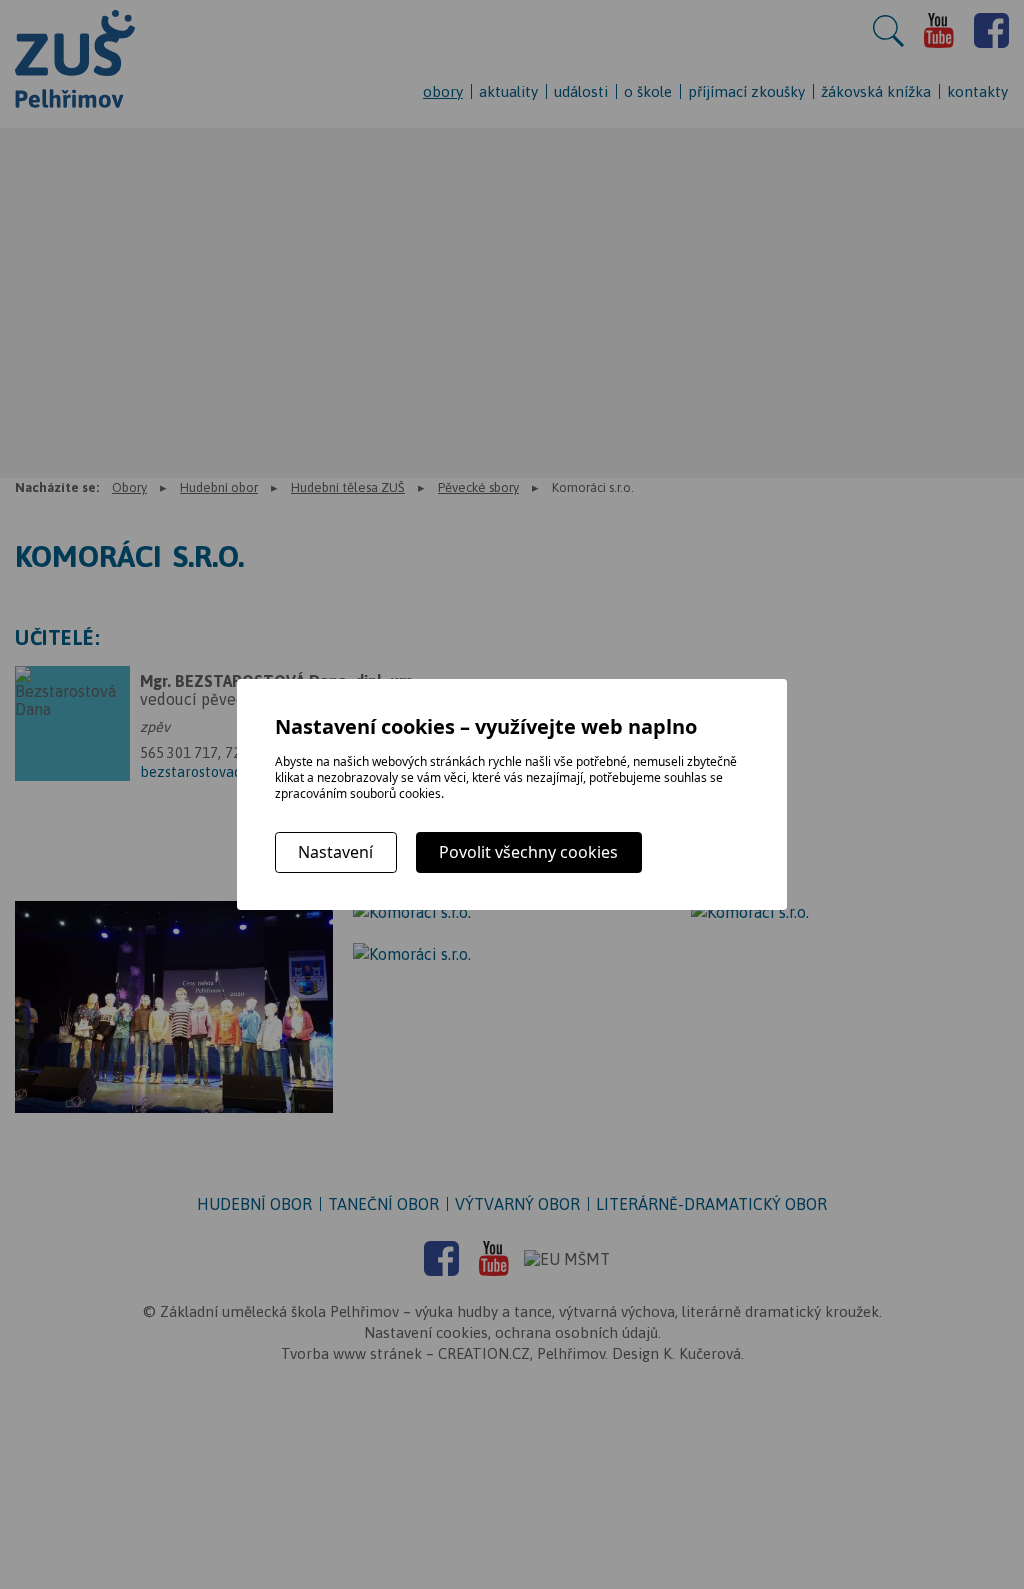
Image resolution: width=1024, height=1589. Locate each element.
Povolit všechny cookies (528, 852)
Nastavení (335, 852)
